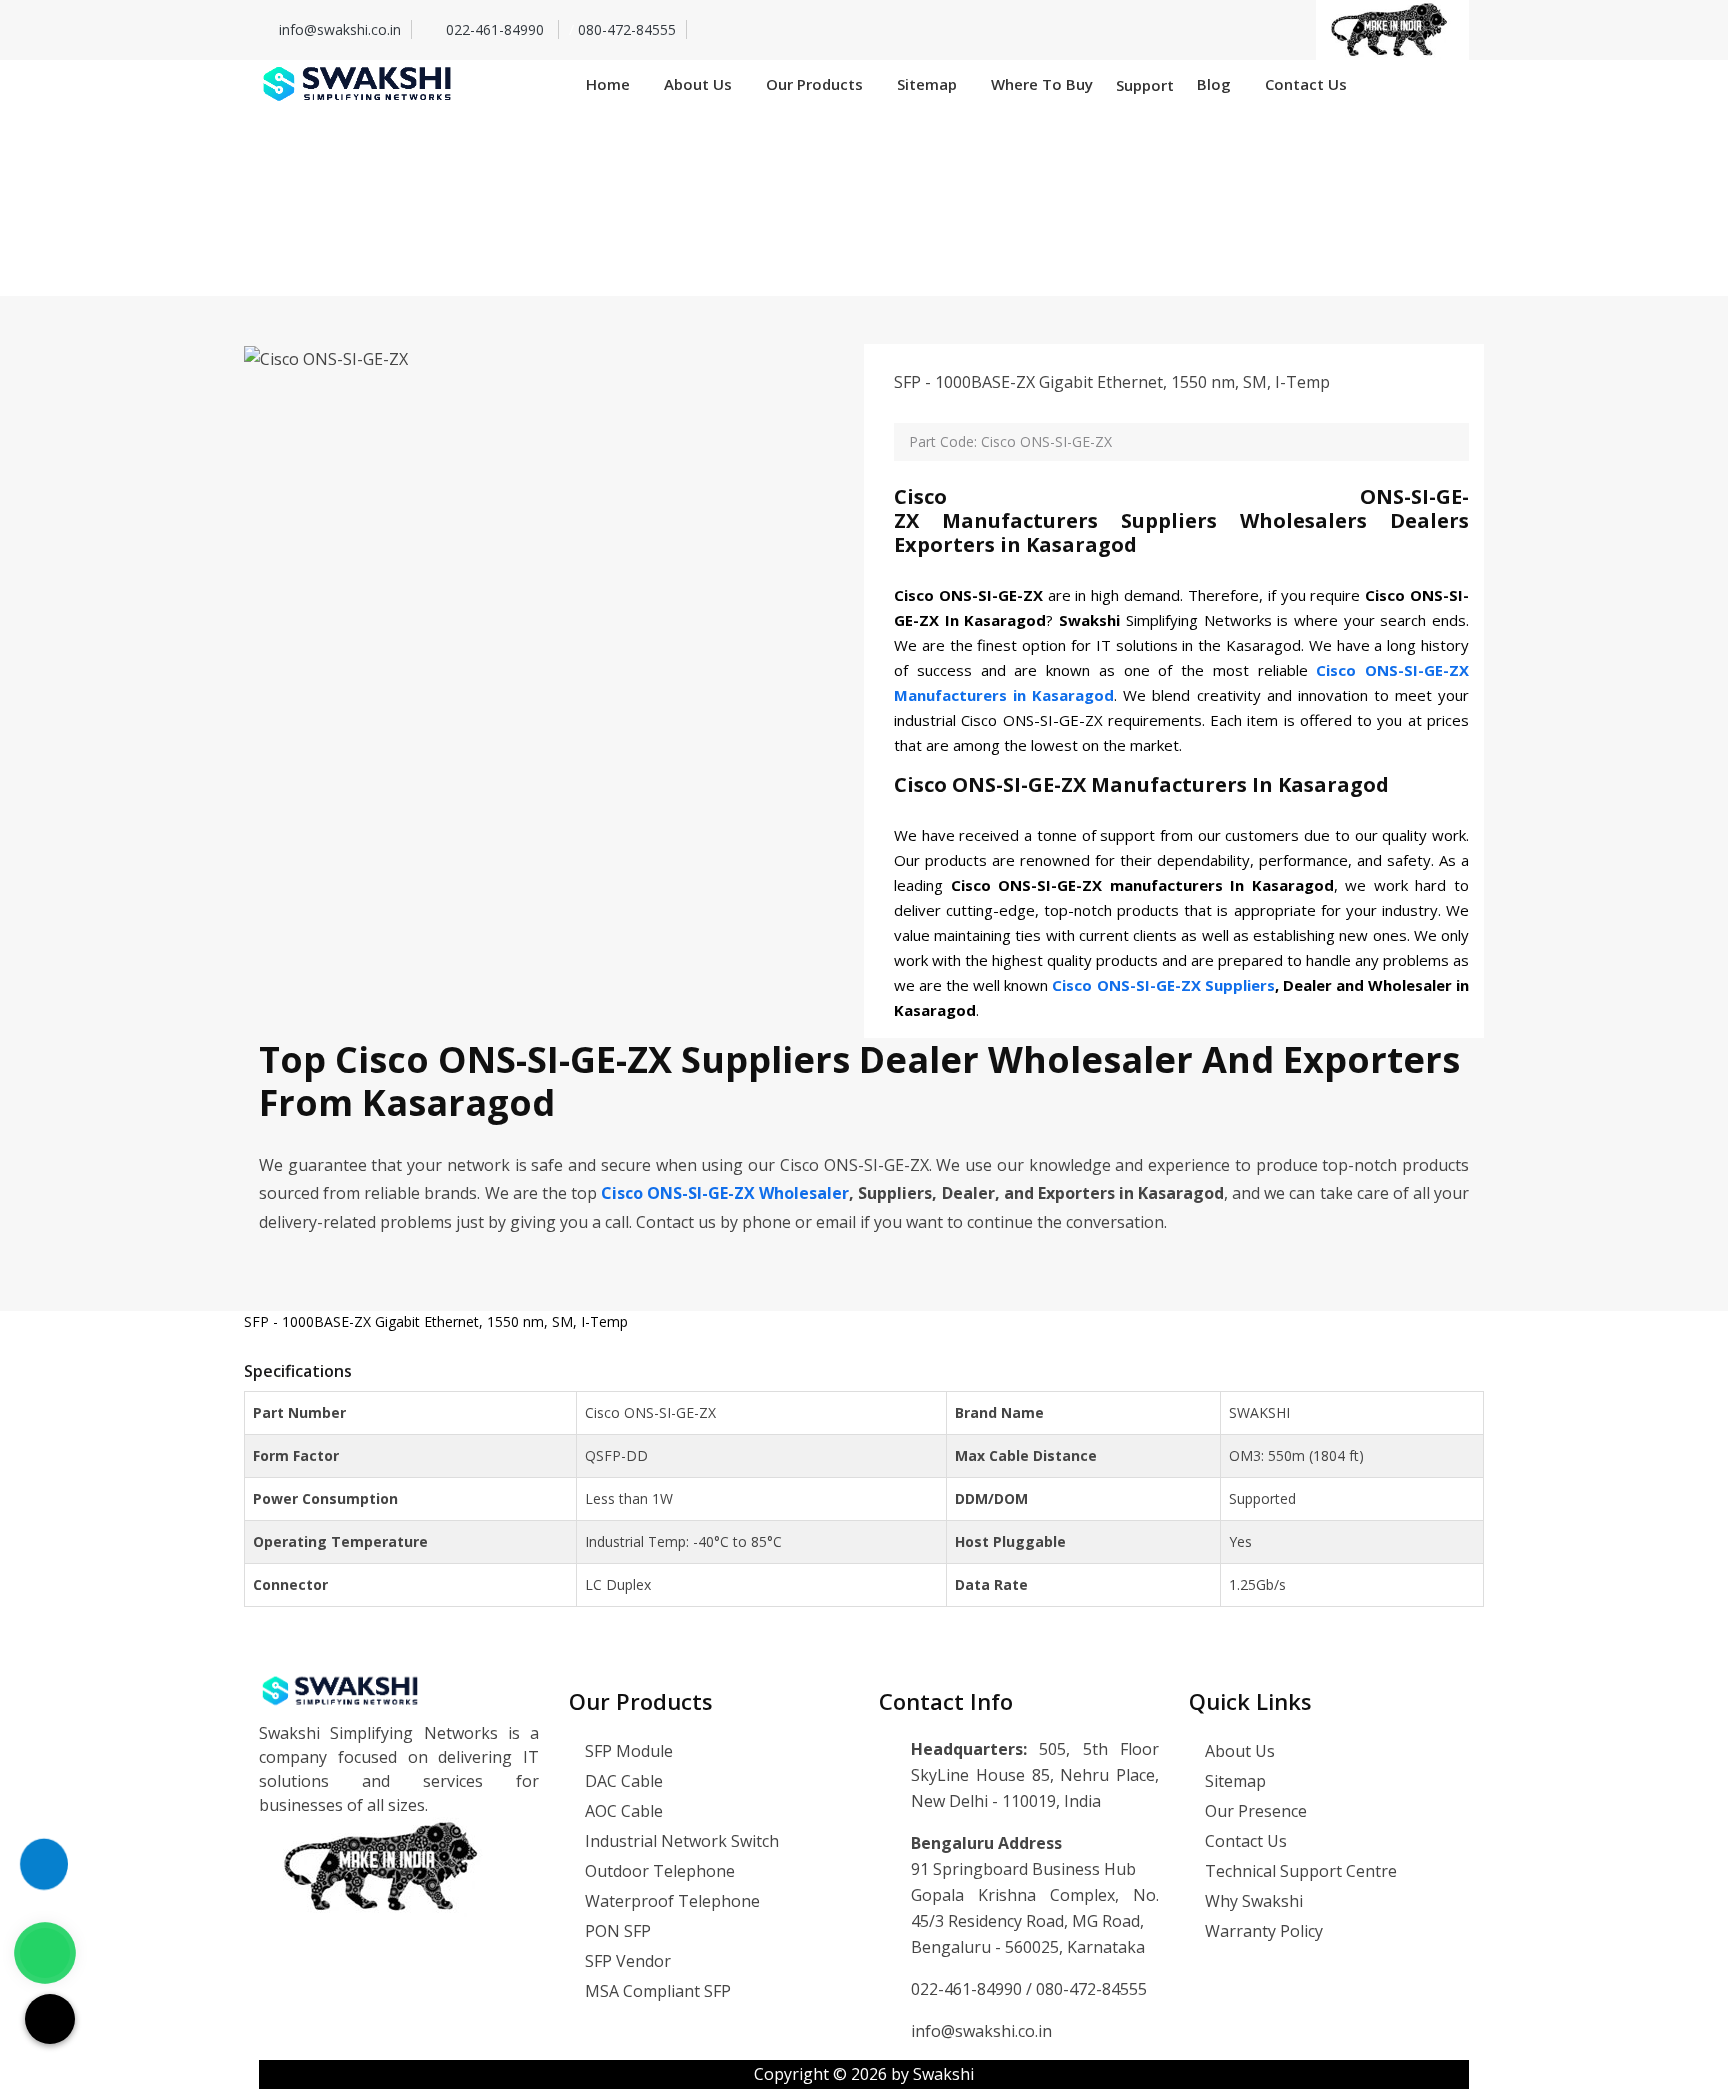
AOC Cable (622, 1811)
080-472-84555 (627, 29)
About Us (698, 84)
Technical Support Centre (1299, 1871)
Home (608, 84)
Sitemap (927, 84)
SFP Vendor (626, 1961)
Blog (1214, 84)
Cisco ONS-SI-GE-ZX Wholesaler (725, 1193)
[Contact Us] (44, 1855)
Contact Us (1306, 84)
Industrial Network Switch (680, 1841)
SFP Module (627, 1751)
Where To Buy (1042, 84)
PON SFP (616, 1931)
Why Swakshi (1252, 1901)
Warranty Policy (1262, 1931)
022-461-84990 (497, 29)
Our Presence (1254, 1811)
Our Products (814, 84)
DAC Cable (622, 1781)
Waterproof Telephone (670, 1901)
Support (1145, 85)
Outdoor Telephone (658, 1871)
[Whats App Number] (45, 1953)
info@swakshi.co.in (340, 29)
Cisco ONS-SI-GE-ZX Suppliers (1163, 985)
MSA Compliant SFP (656, 1991)
